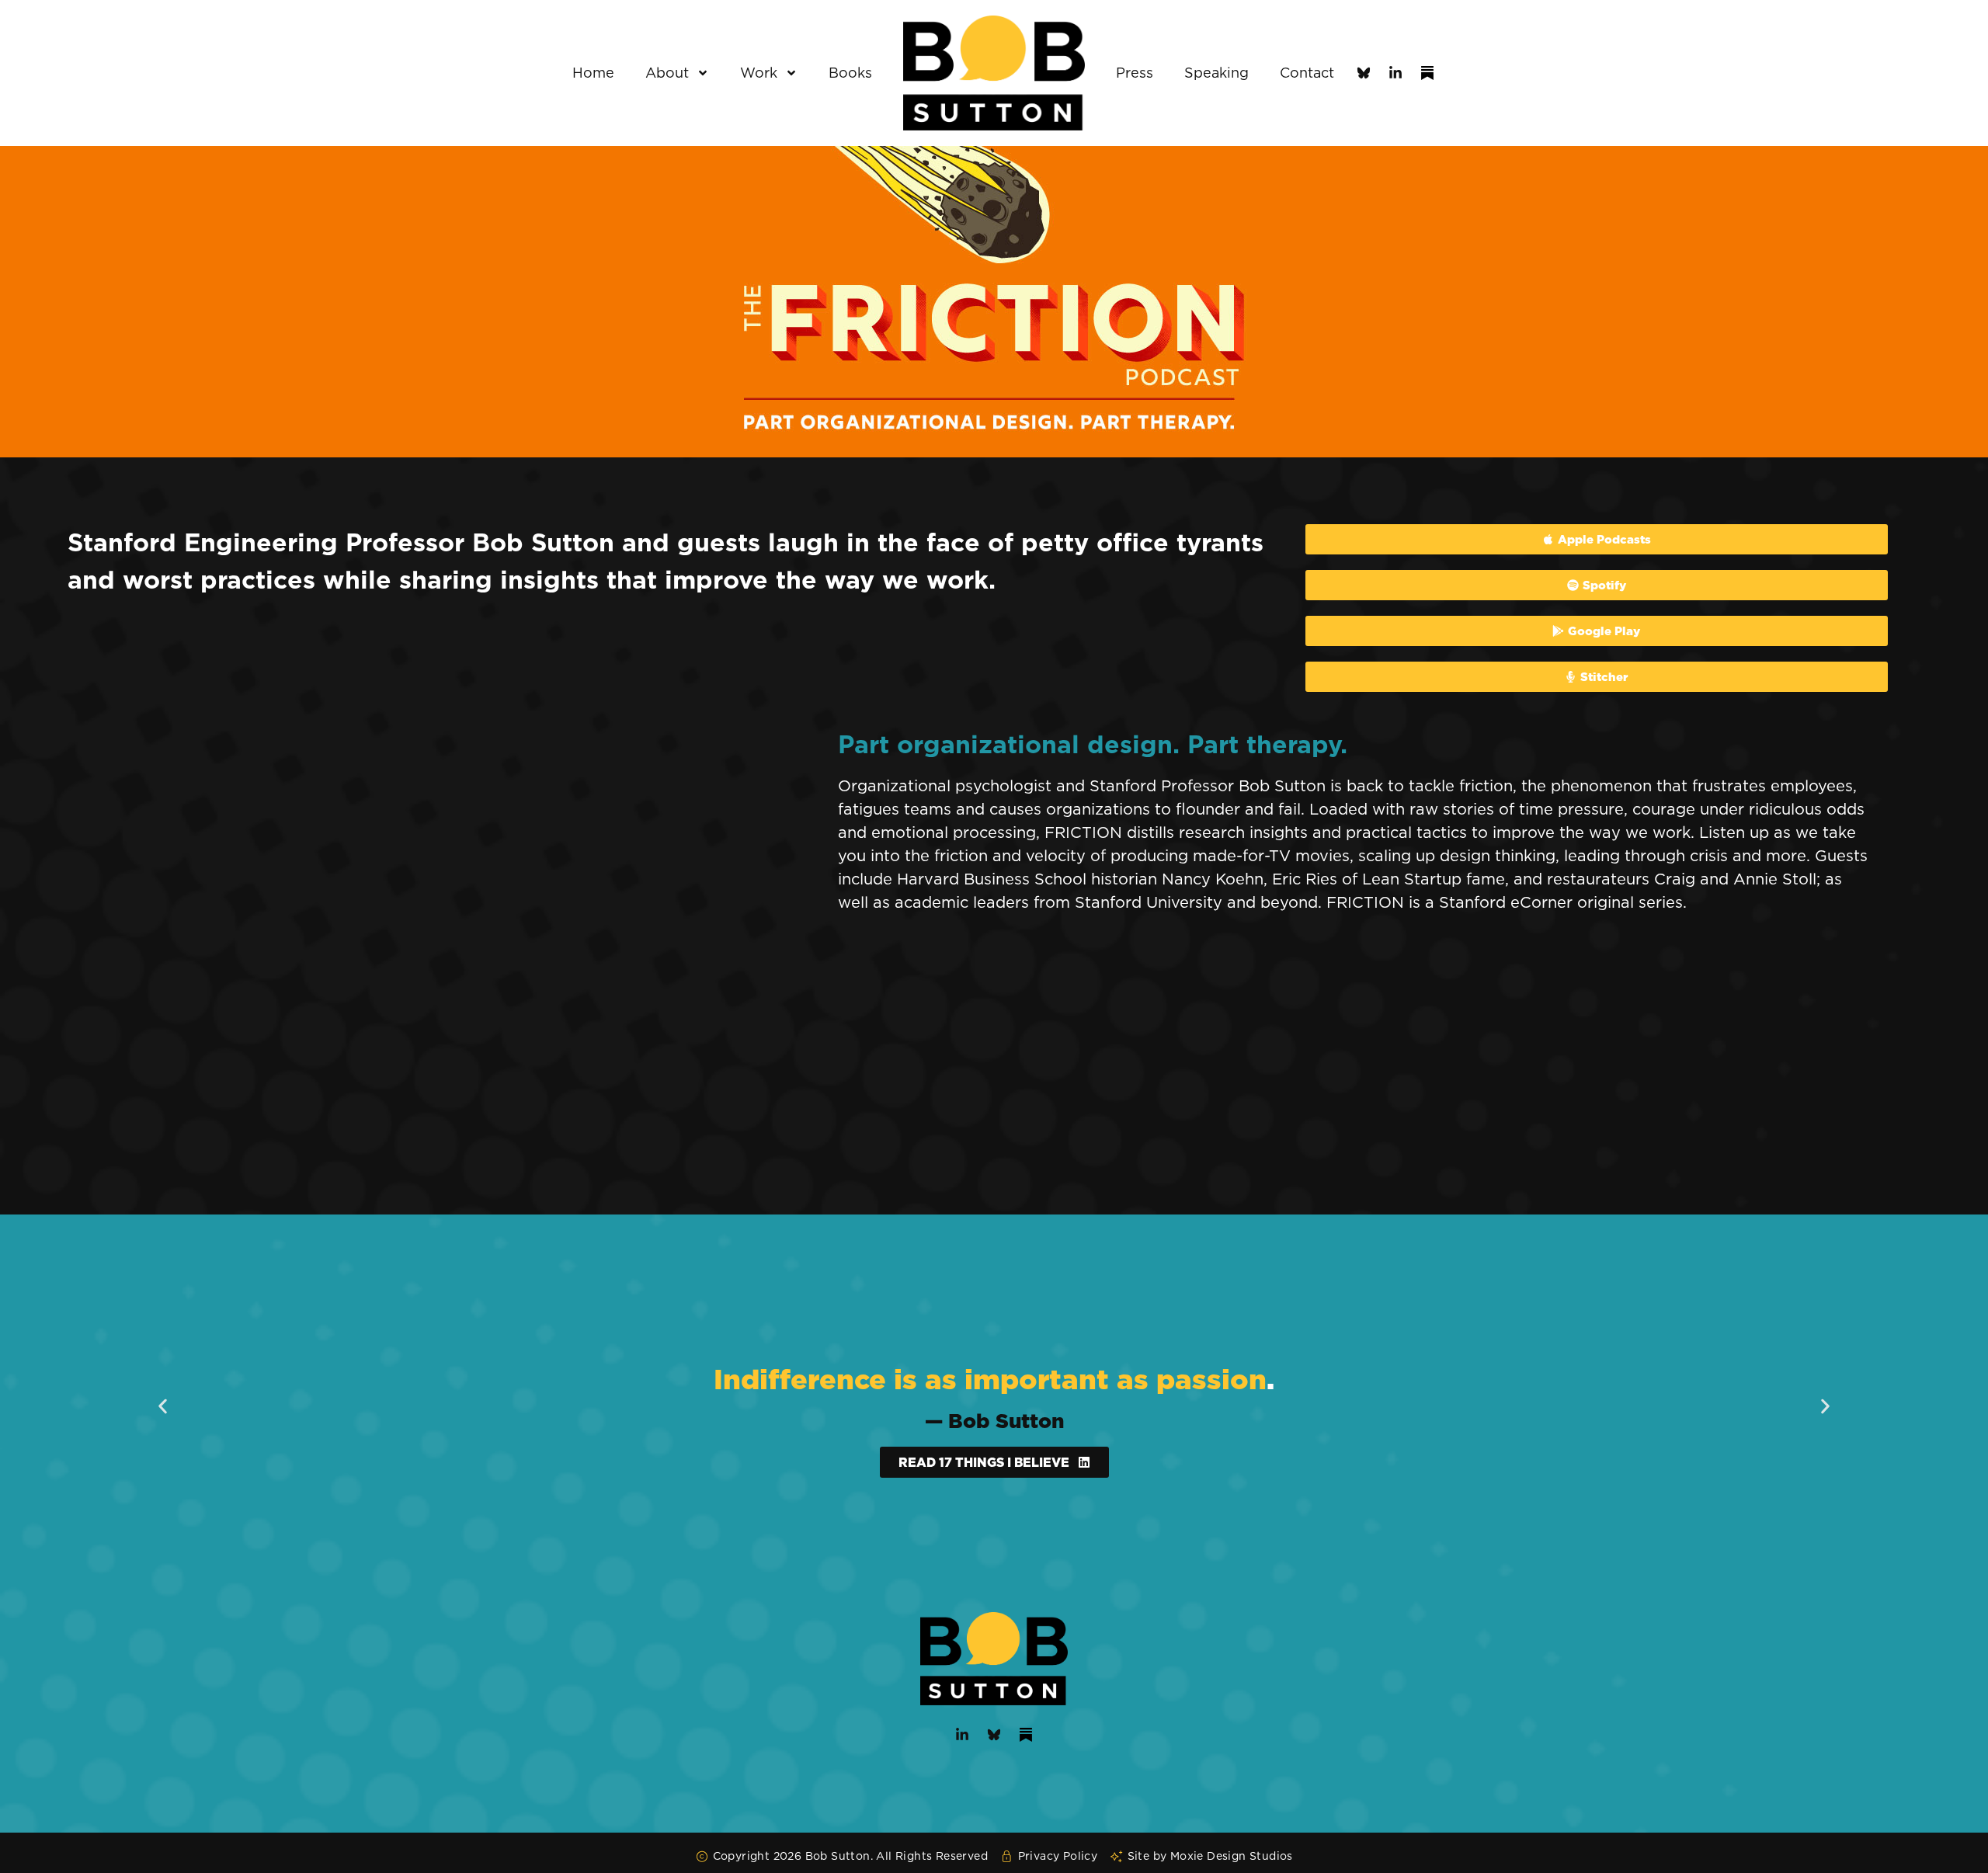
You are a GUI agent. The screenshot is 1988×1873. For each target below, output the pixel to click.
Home (593, 73)
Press (1135, 73)
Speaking (1216, 73)
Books (850, 73)
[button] (163, 1406)
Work (759, 73)
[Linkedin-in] (1395, 73)
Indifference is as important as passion (990, 1379)
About (667, 73)
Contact (1307, 73)
